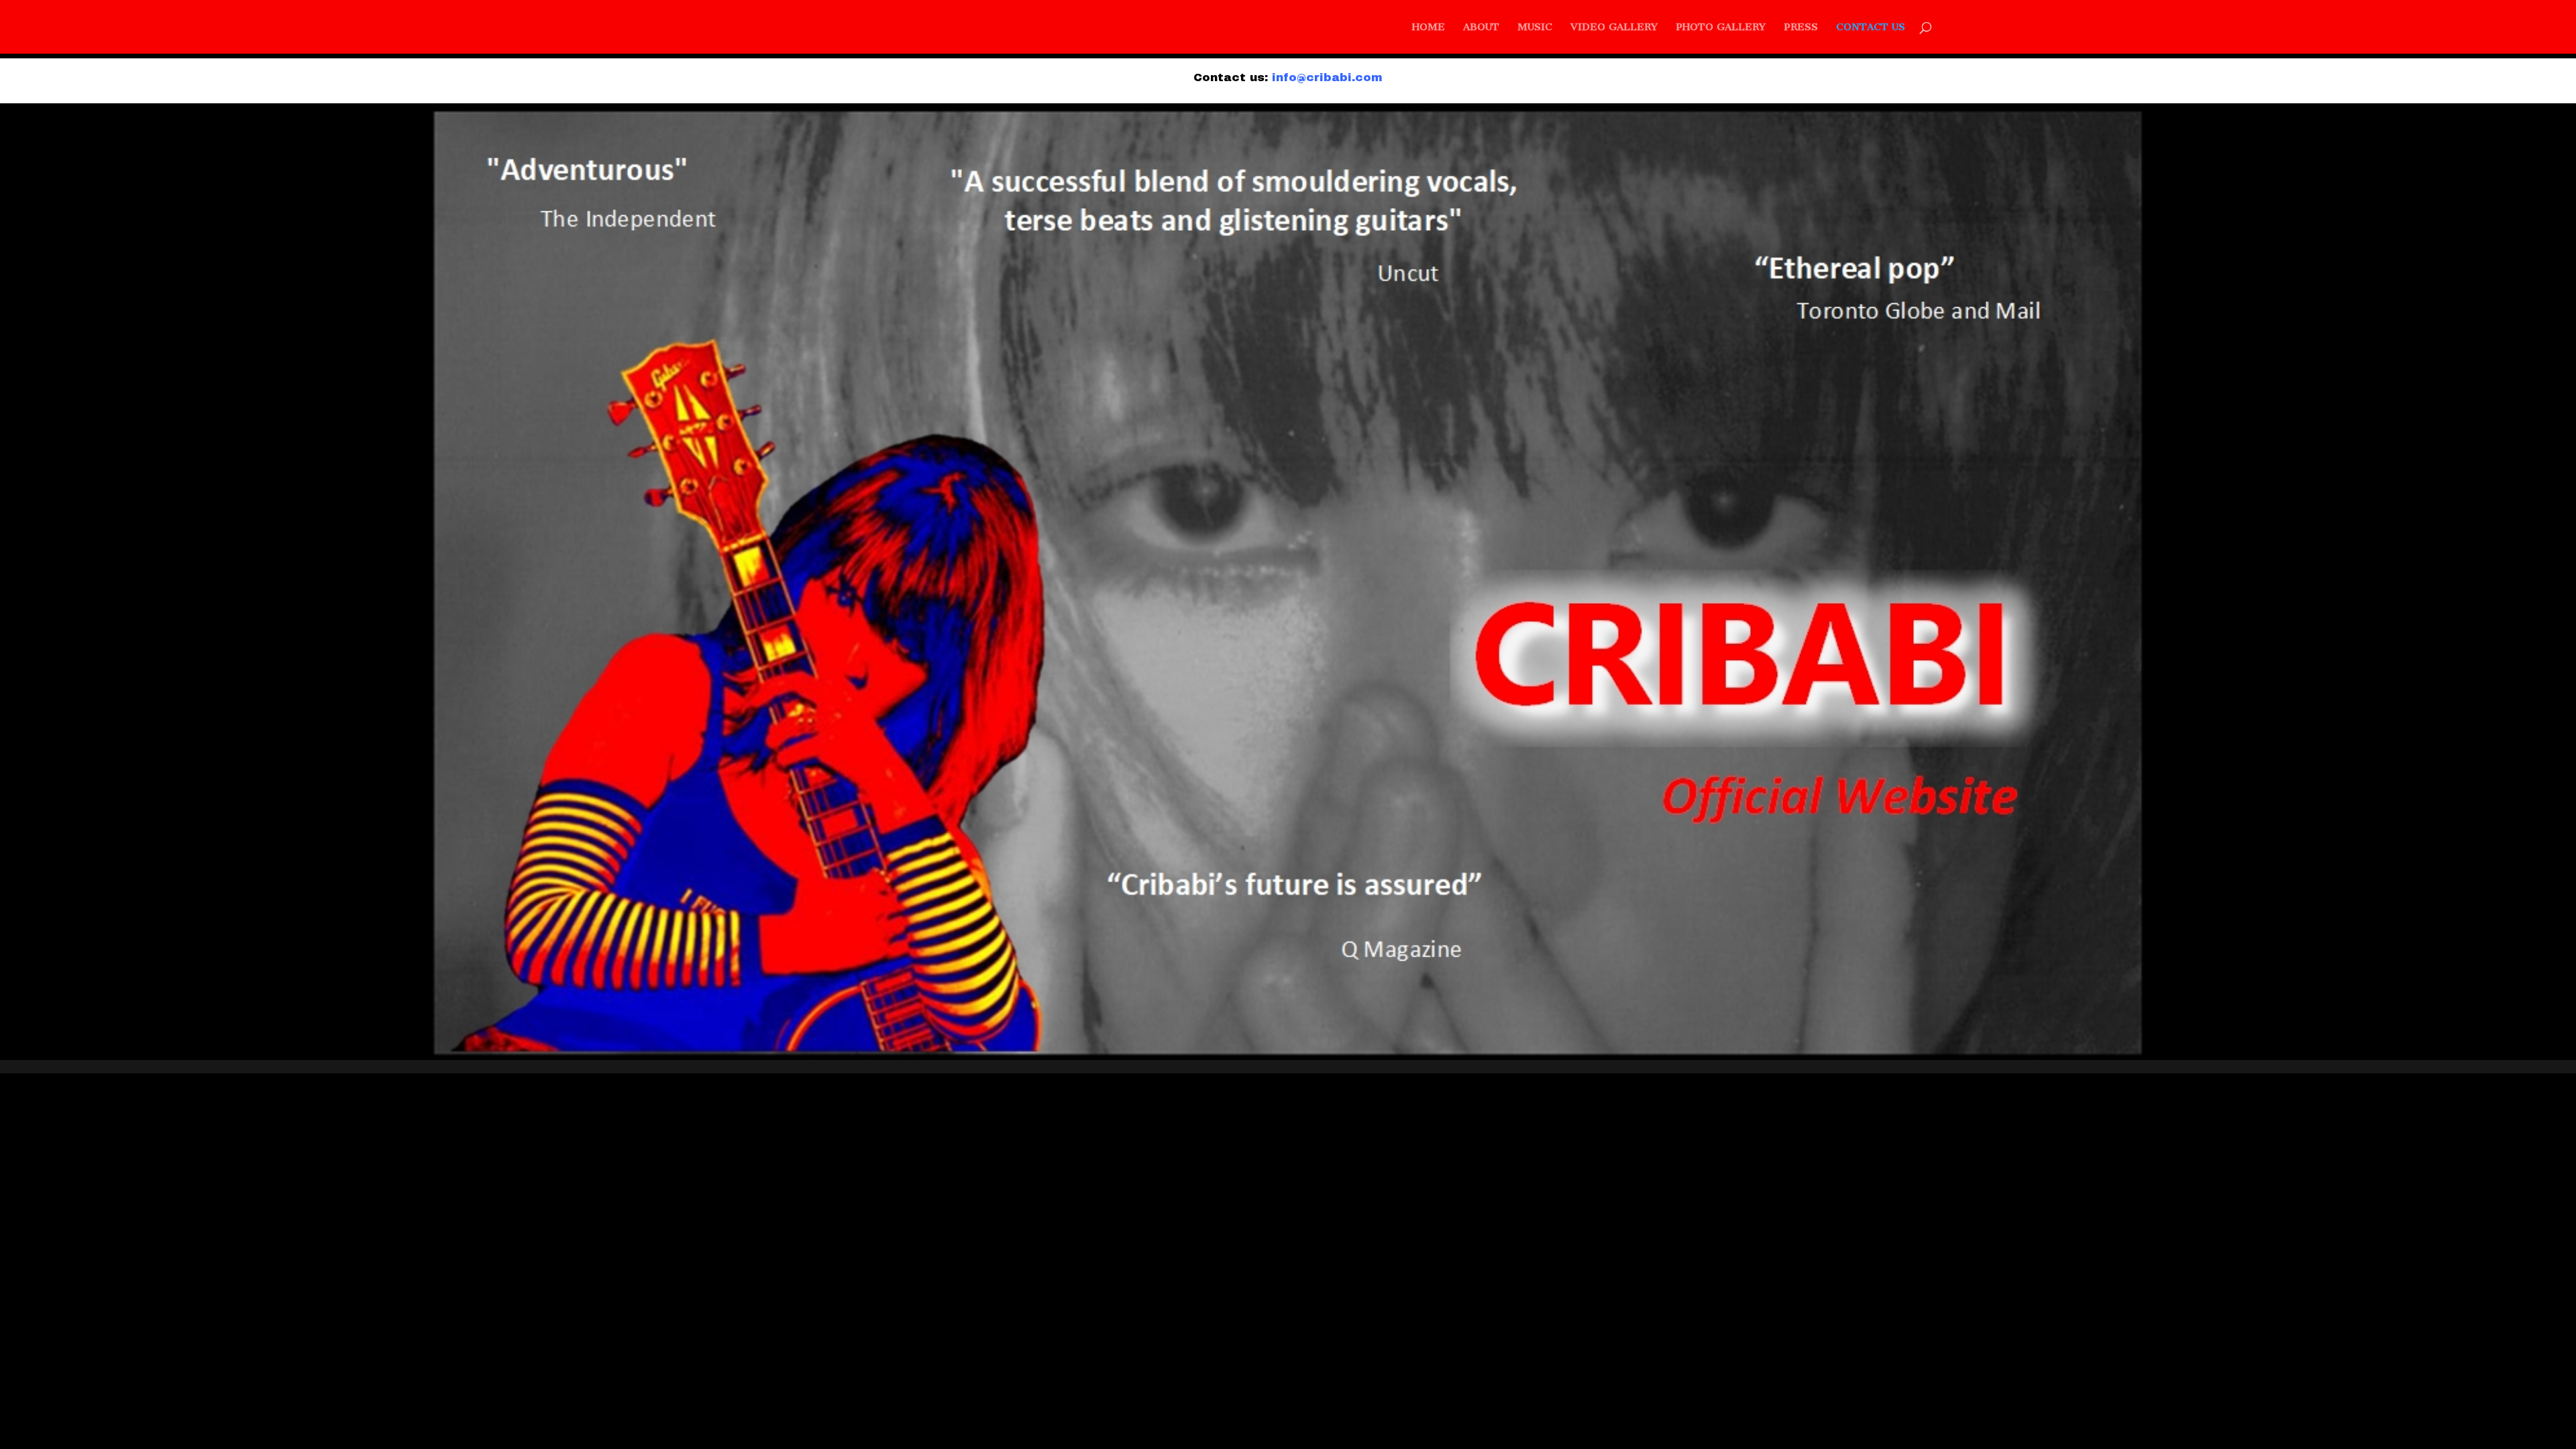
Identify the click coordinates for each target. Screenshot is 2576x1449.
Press (1801, 28)
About (1481, 28)
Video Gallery (1614, 28)
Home (1429, 28)
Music (1535, 28)
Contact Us (1871, 28)
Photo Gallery (1721, 28)
